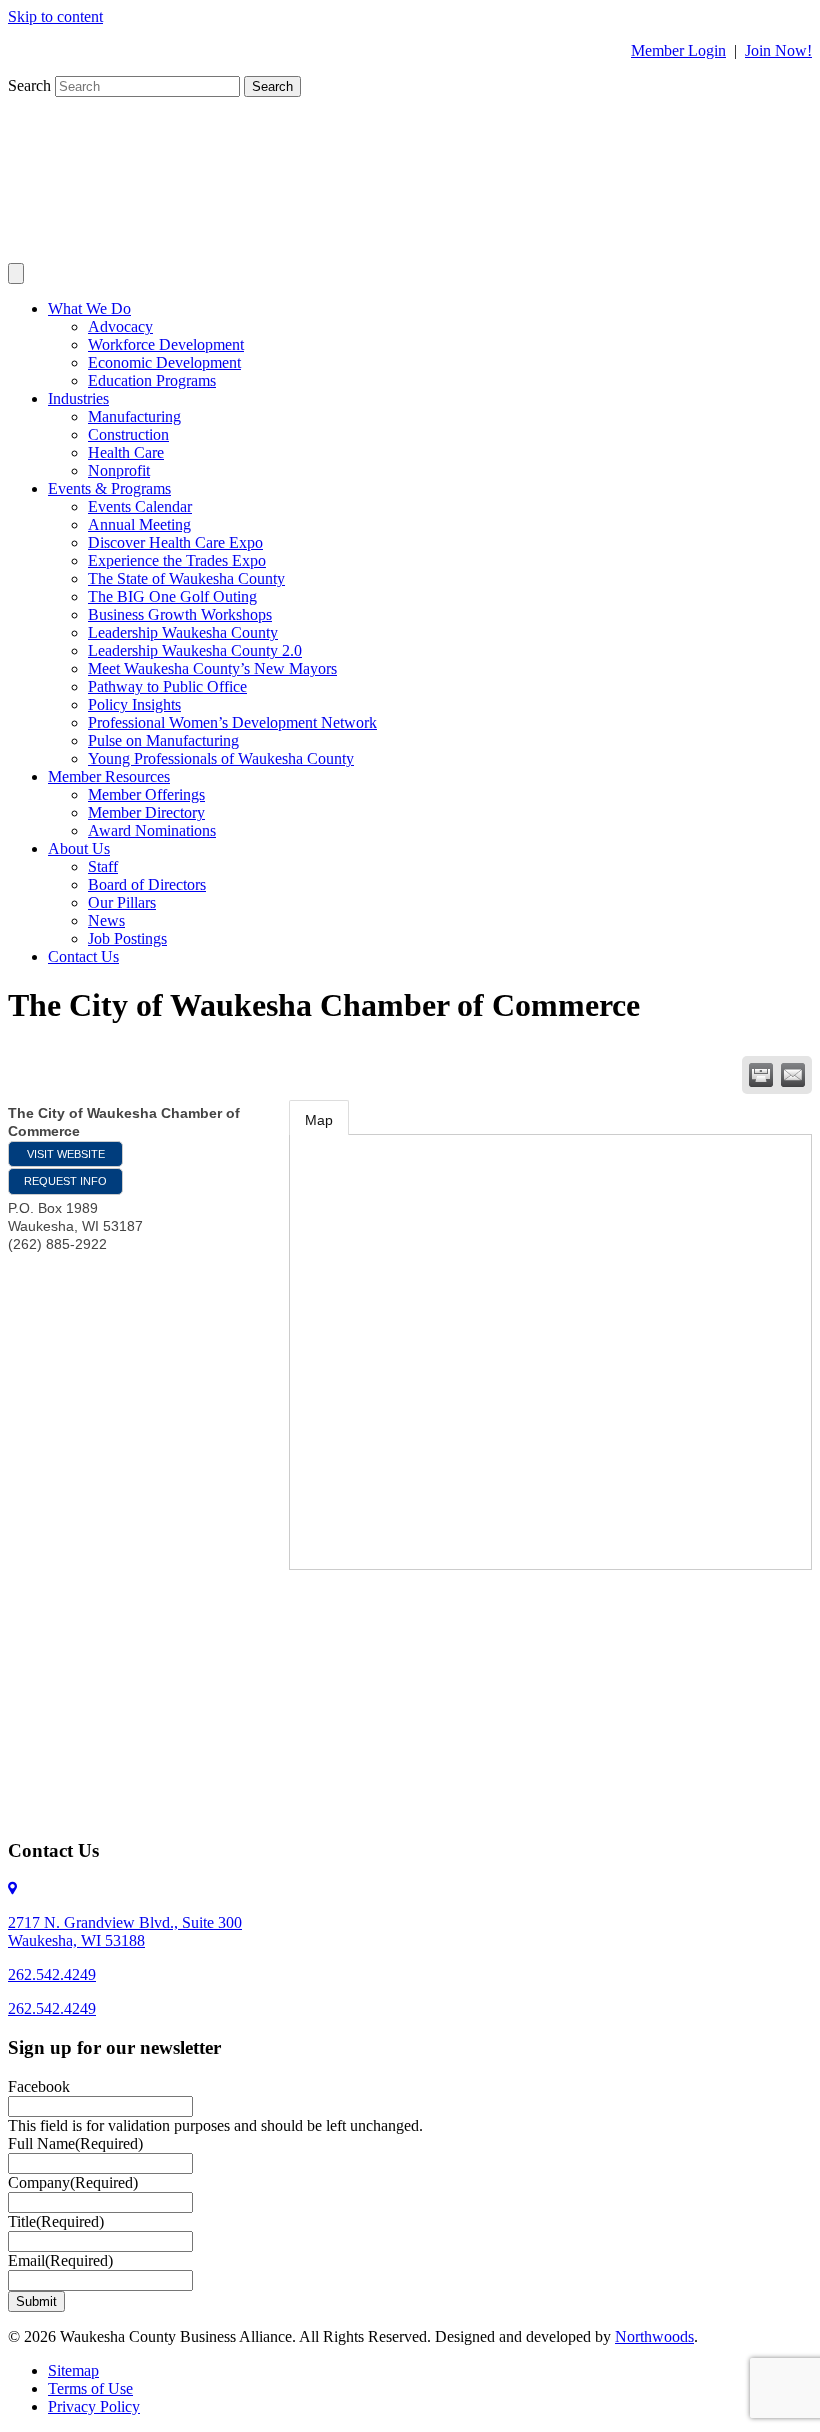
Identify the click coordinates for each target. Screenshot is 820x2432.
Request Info (65, 1181)
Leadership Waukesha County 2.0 (195, 650)
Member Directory (146, 812)
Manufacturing (134, 416)
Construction (128, 434)
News (106, 920)
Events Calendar (140, 506)
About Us (79, 848)
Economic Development (164, 362)
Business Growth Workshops (180, 614)
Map (319, 1120)
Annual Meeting (139, 524)
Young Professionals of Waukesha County (221, 758)
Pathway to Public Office (167, 686)
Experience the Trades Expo (177, 560)
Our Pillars (122, 902)
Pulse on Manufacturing (163, 740)
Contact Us (83, 956)
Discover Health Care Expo (175, 542)
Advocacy (120, 326)
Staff (103, 866)
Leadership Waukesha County (183, 632)
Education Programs (152, 380)
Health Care (126, 452)
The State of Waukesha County (186, 578)
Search (31, 85)
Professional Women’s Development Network (232, 722)
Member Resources (109, 776)
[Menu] (16, 273)
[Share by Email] (793, 1075)
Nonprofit (119, 470)
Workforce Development (166, 344)
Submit (36, 2301)
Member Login (678, 50)
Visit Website (66, 1154)
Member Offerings (146, 794)
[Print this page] (761, 1075)
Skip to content (55, 16)
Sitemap (73, 2370)
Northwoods (654, 2336)
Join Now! (778, 50)
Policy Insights (134, 704)
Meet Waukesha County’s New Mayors (212, 668)
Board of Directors (147, 884)
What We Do (89, 308)
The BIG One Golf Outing (172, 596)
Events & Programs (109, 488)
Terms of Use (90, 2388)
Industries (78, 398)
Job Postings (127, 938)
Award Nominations (152, 830)
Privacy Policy (94, 2406)
